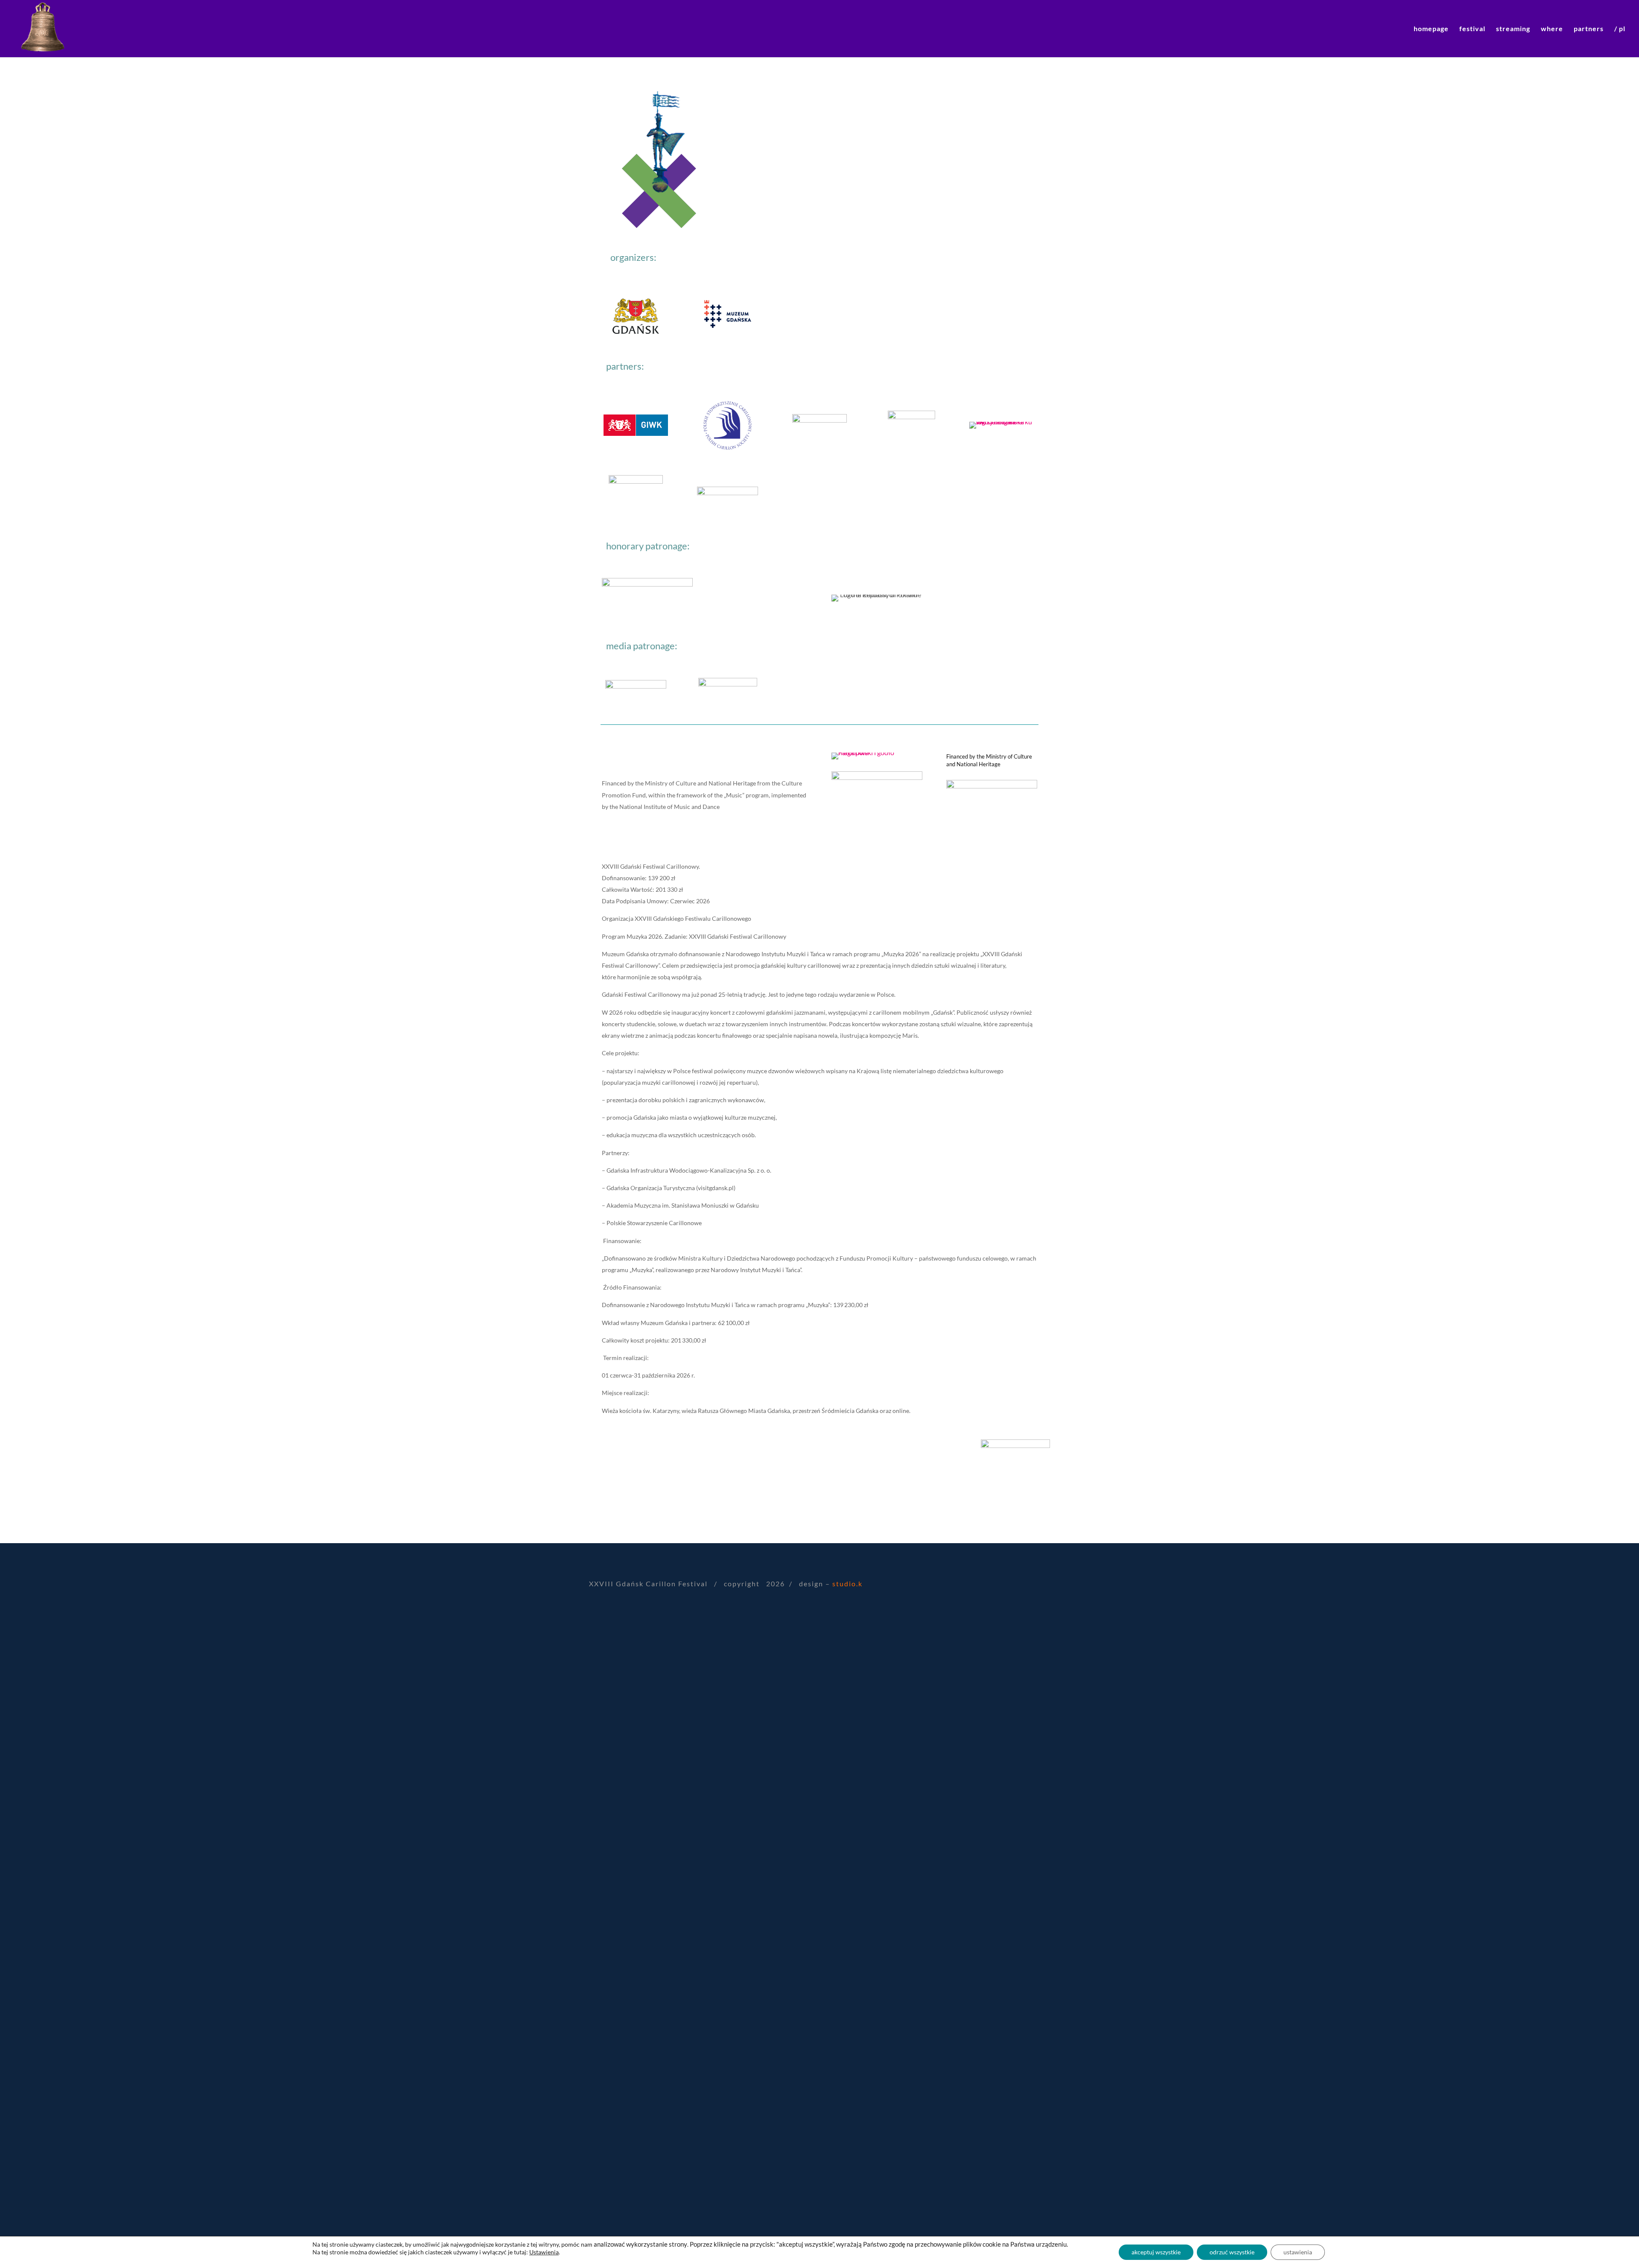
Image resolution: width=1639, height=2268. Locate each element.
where (1552, 29)
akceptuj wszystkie (1156, 2252)
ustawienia (1298, 2252)
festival (1472, 29)
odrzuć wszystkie (1232, 2252)
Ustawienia (544, 2252)
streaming (1513, 29)
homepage (1431, 29)
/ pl (1620, 29)
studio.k (847, 1584)
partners (1589, 29)
